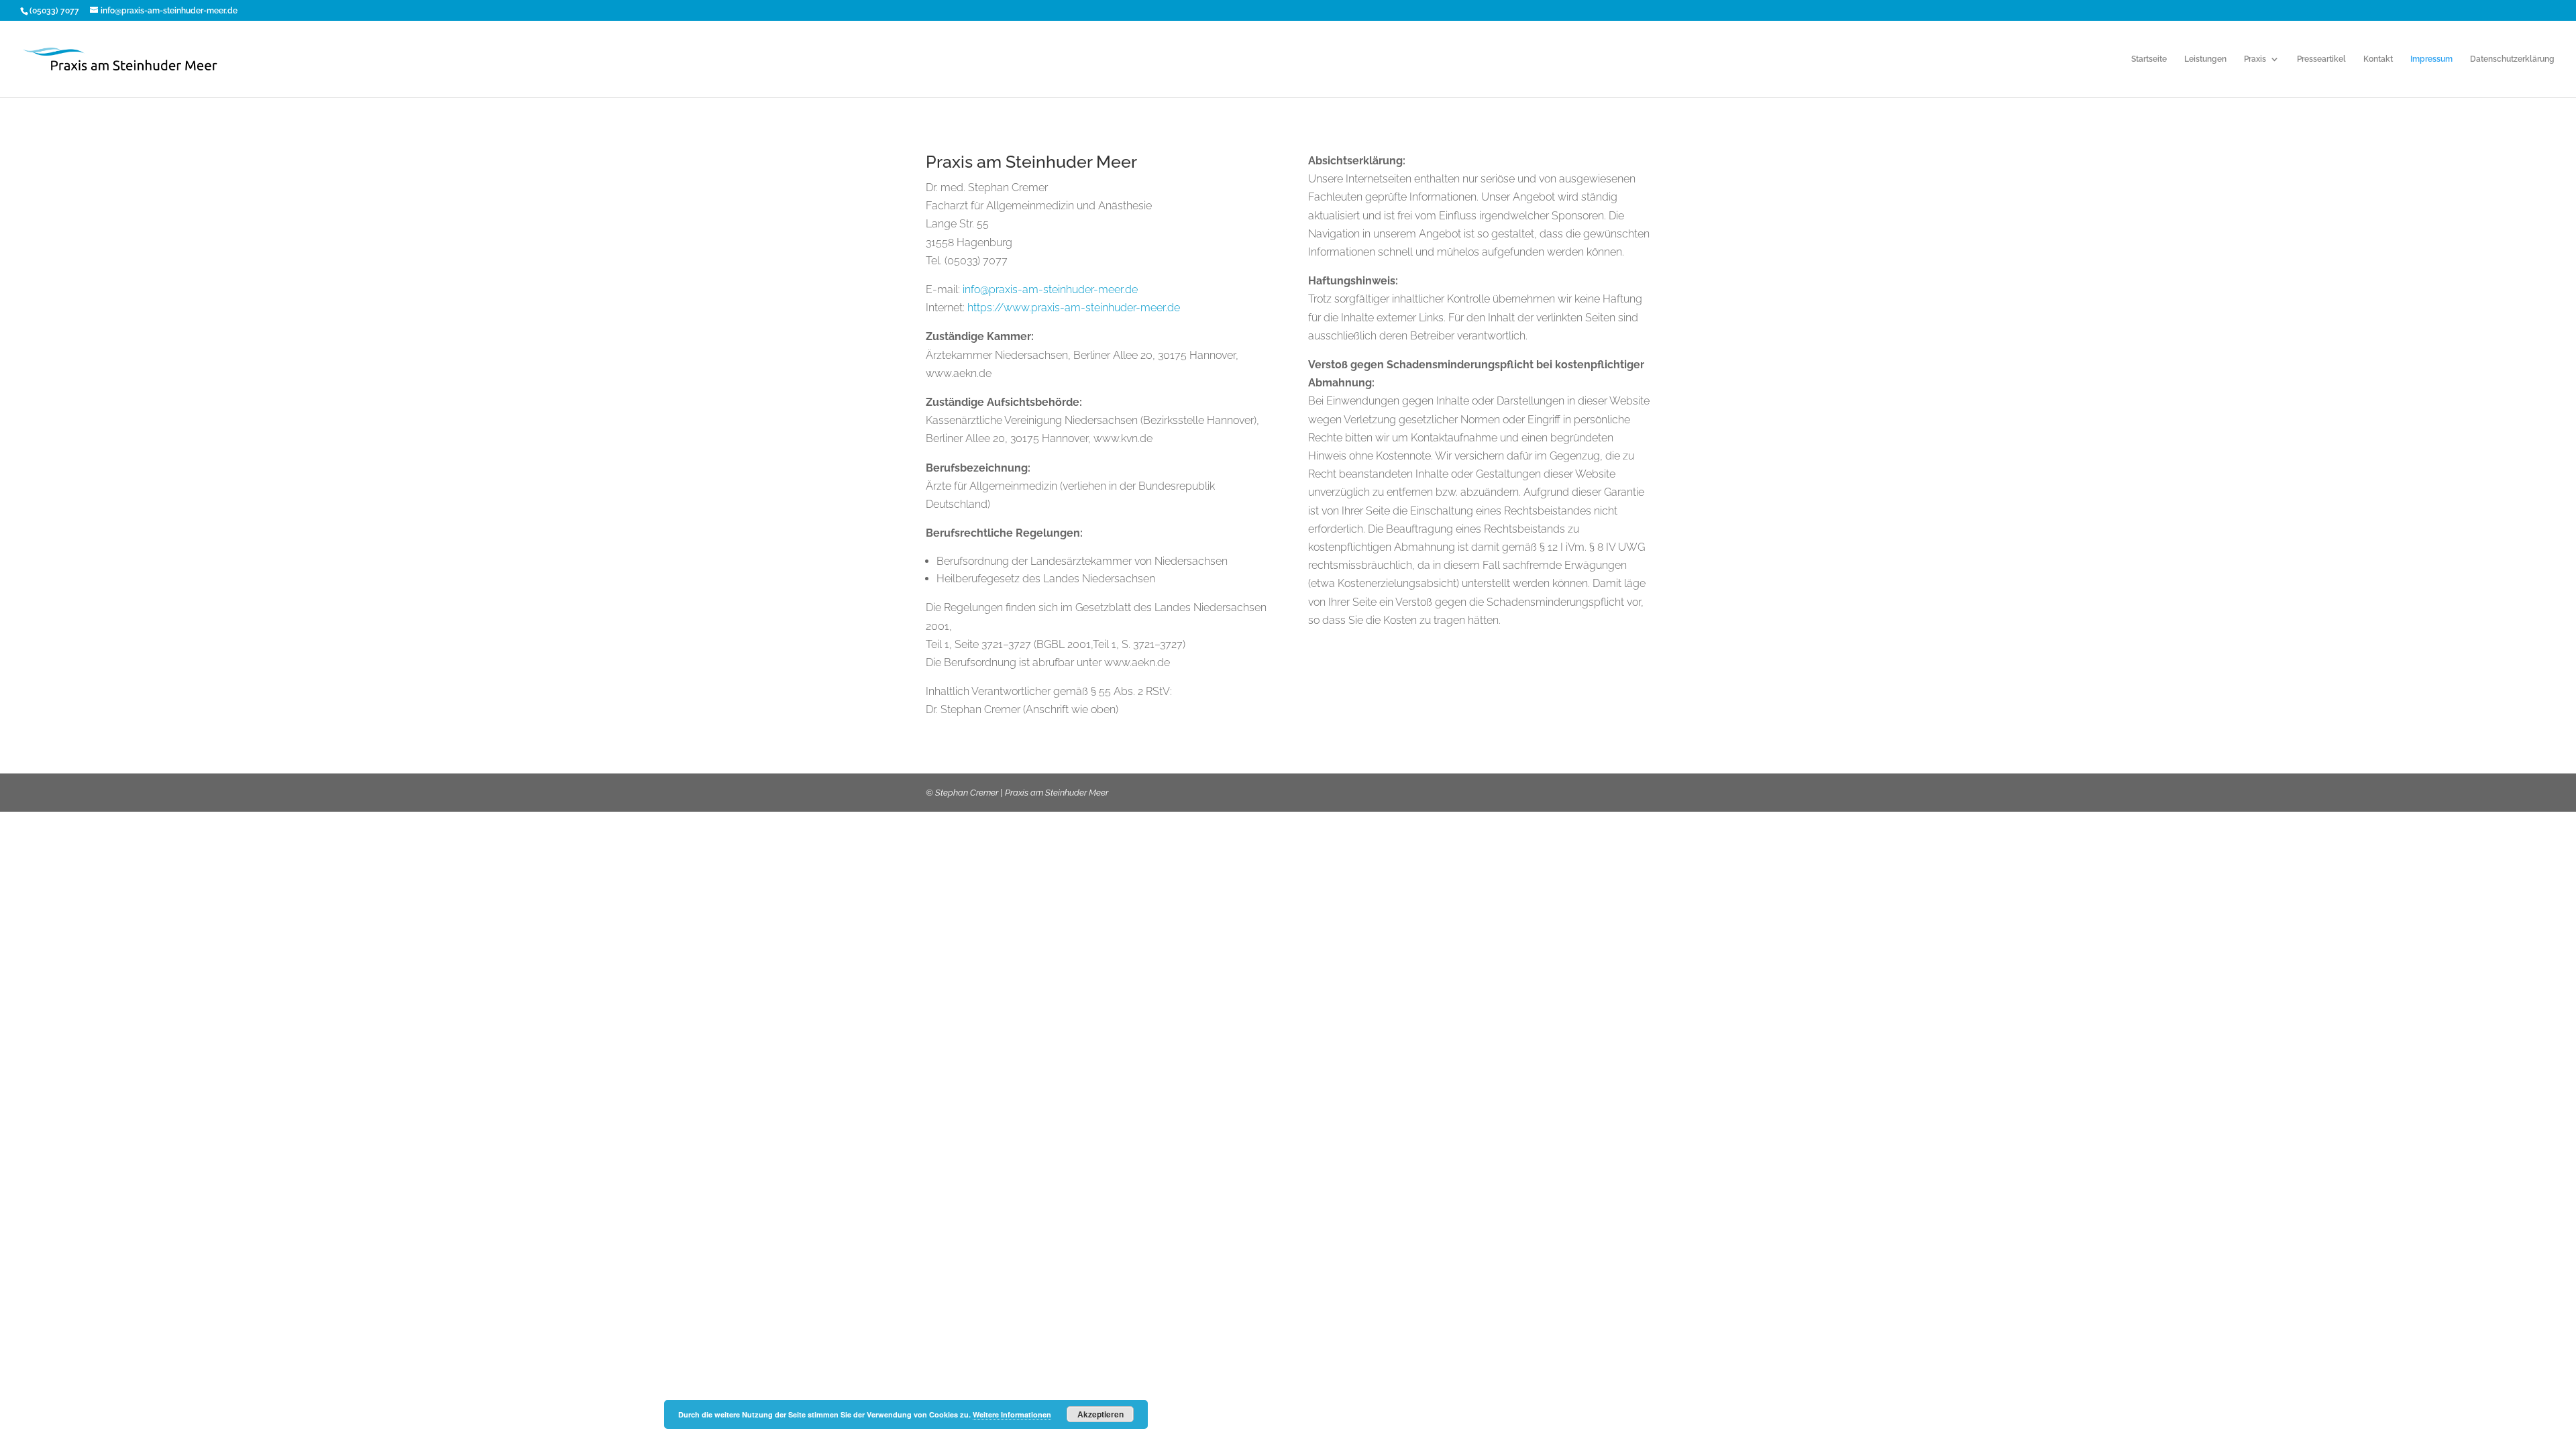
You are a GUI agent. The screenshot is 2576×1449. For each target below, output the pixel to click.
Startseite (2149, 59)
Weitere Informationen (1012, 1414)
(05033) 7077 (54, 11)
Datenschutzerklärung (2512, 59)
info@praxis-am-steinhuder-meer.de (1050, 289)
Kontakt (2378, 59)
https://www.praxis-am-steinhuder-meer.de (1074, 308)
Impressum (2431, 59)
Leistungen (2205, 59)
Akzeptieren (1101, 1414)
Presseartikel (2321, 59)
